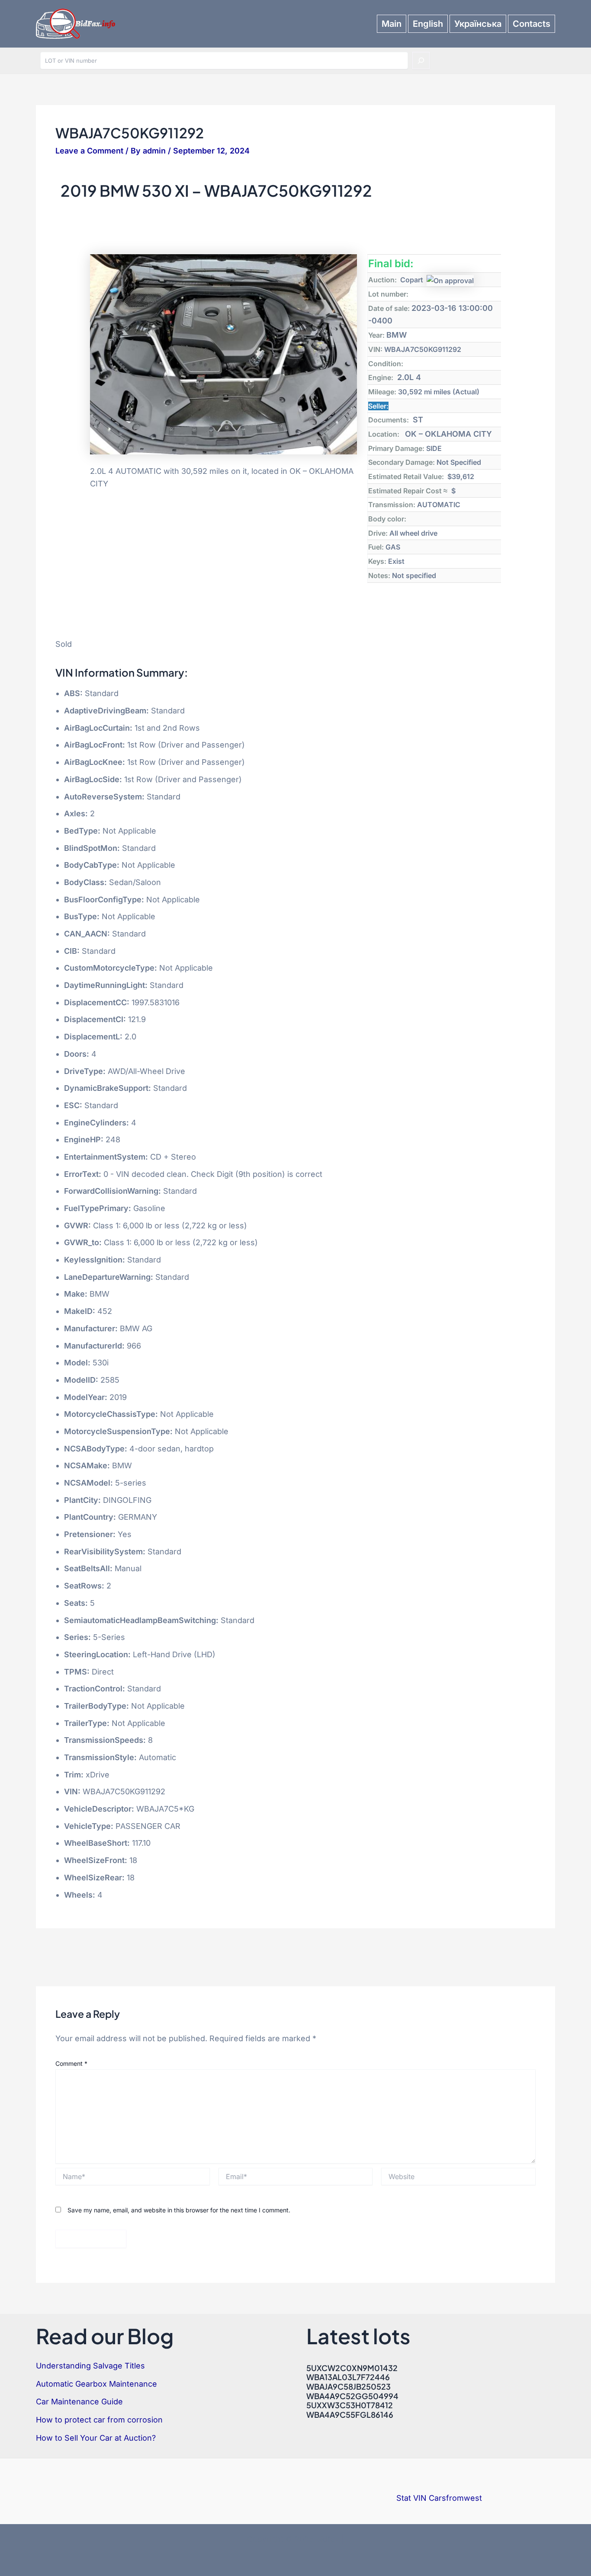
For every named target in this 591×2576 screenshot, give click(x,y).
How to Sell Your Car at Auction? (96, 2438)
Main (392, 24)
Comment (71, 2063)
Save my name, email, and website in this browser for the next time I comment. (179, 2210)
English (428, 24)
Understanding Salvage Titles (90, 2366)
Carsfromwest (455, 2498)
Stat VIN (411, 2498)
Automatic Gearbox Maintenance (96, 2384)
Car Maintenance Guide (79, 2402)
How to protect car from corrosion (99, 2420)
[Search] (421, 61)
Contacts (532, 24)
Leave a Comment (89, 151)
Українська (478, 24)
